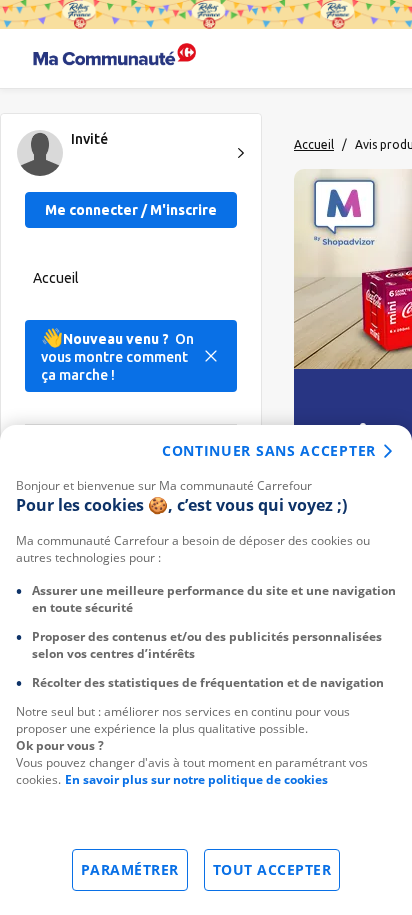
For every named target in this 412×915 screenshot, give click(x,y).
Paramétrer (130, 869)
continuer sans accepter (269, 450)
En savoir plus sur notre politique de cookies (196, 779)
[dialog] (206, 670)
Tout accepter (272, 869)
